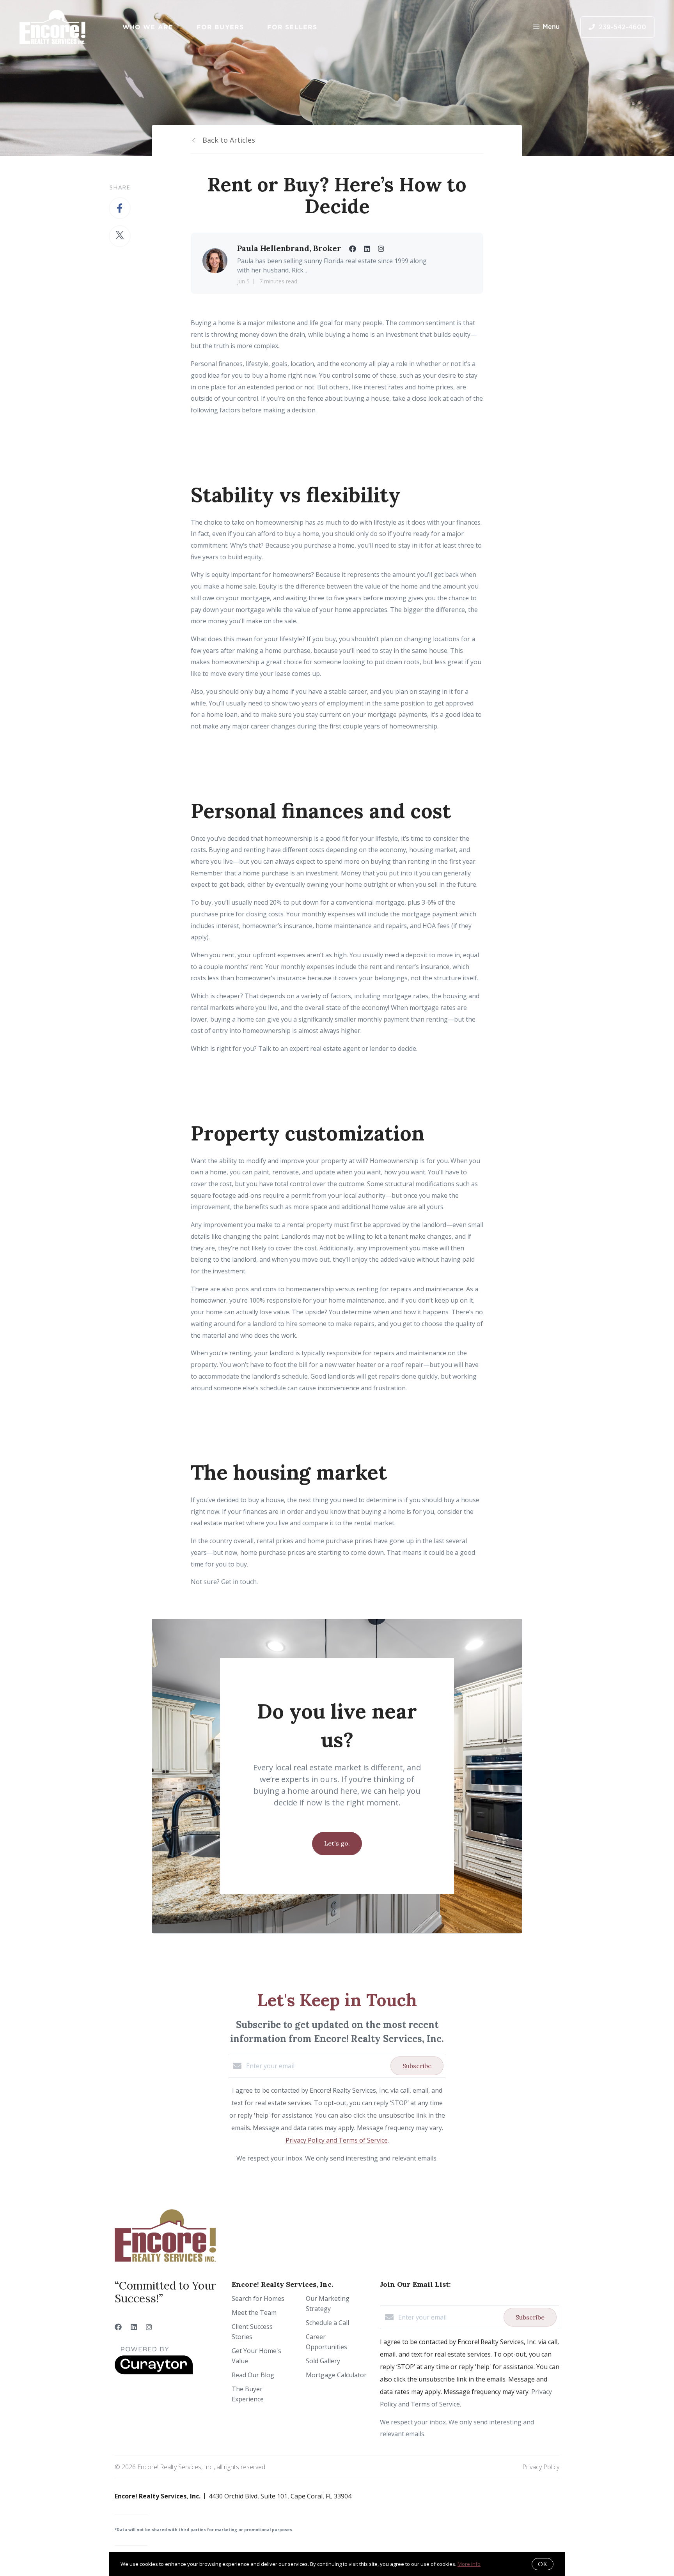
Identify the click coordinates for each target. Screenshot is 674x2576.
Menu (551, 27)
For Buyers (220, 27)
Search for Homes (258, 2298)
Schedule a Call (327, 2323)
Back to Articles (229, 140)
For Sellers (292, 27)
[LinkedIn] (134, 2327)
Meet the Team (254, 2313)
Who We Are (148, 27)
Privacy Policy (541, 2467)
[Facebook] (118, 2327)
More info (469, 2564)
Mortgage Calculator (336, 2375)
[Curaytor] (154, 2372)
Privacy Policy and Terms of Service (337, 2140)
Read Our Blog (253, 2375)
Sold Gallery (323, 2361)
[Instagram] (149, 2327)
